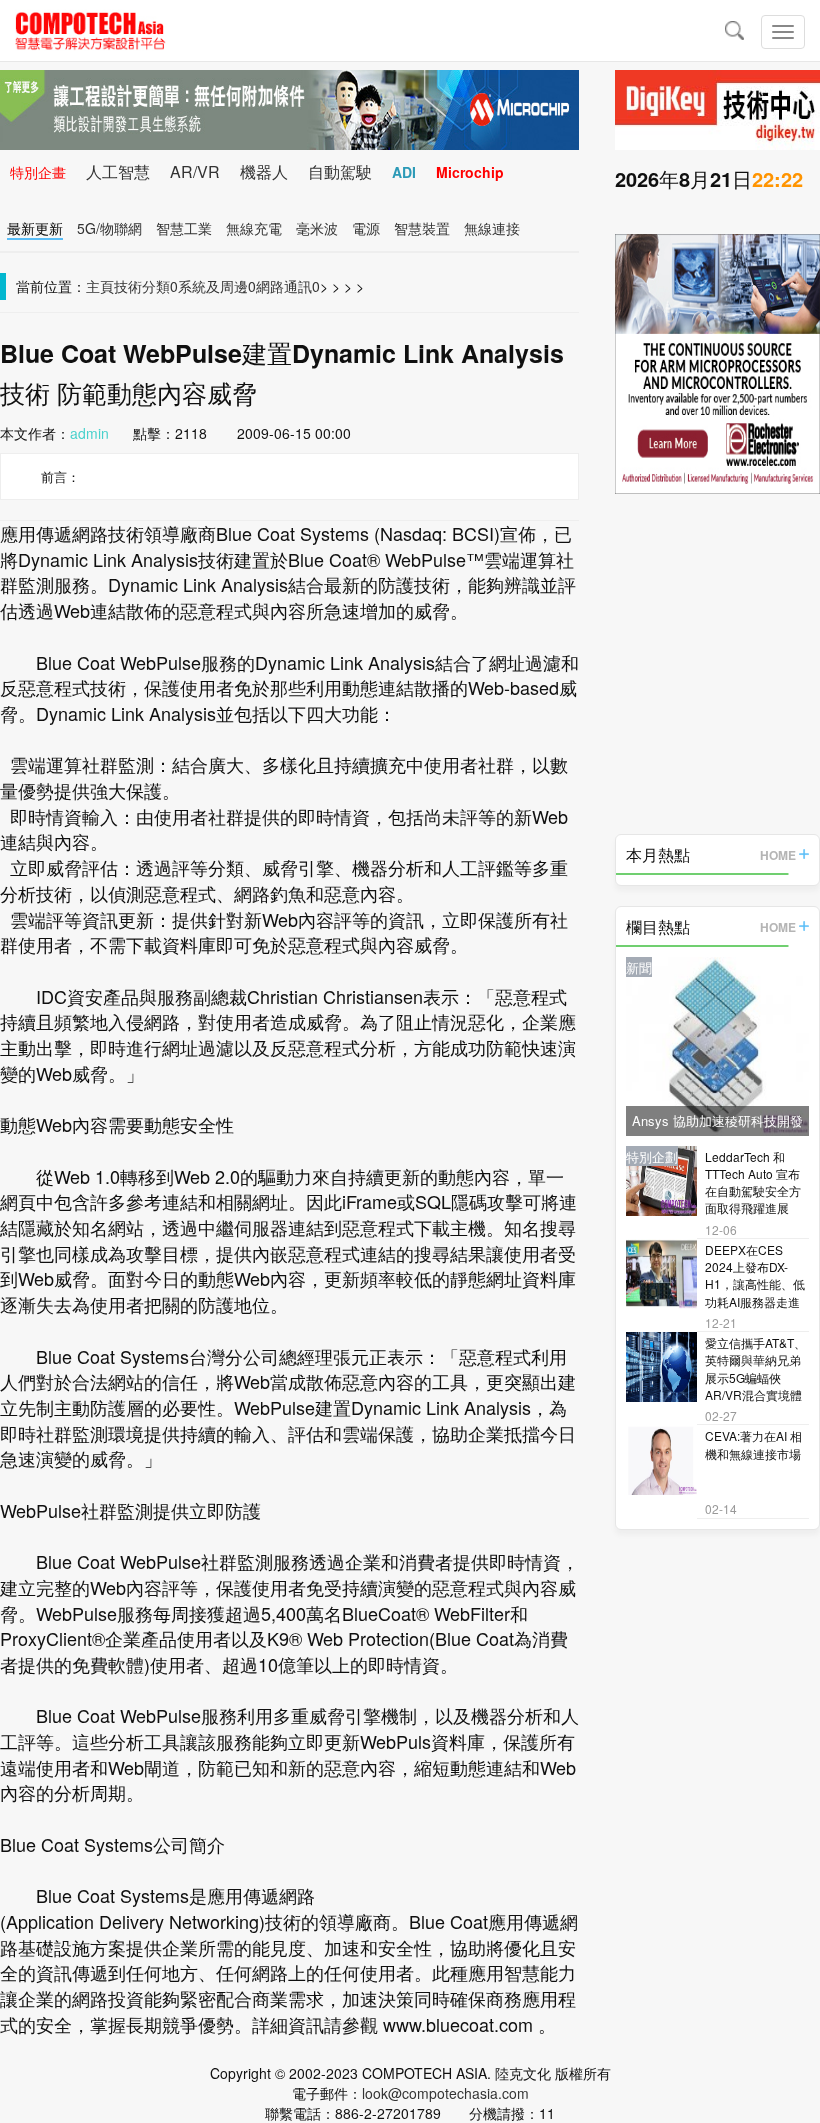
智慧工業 (184, 228)
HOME (778, 855)
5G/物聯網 (109, 228)
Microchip (470, 172)
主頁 (100, 286)
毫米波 (317, 228)
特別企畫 (38, 172)
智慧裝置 (422, 228)
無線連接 (492, 228)
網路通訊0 (288, 286)
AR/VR (195, 171)
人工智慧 (118, 171)
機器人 (264, 171)
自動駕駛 (340, 171)
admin (89, 433)
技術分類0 (146, 286)
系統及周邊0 (217, 286)
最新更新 (35, 228)
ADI (404, 172)
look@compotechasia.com (445, 2093)
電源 (366, 228)
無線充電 (254, 228)
